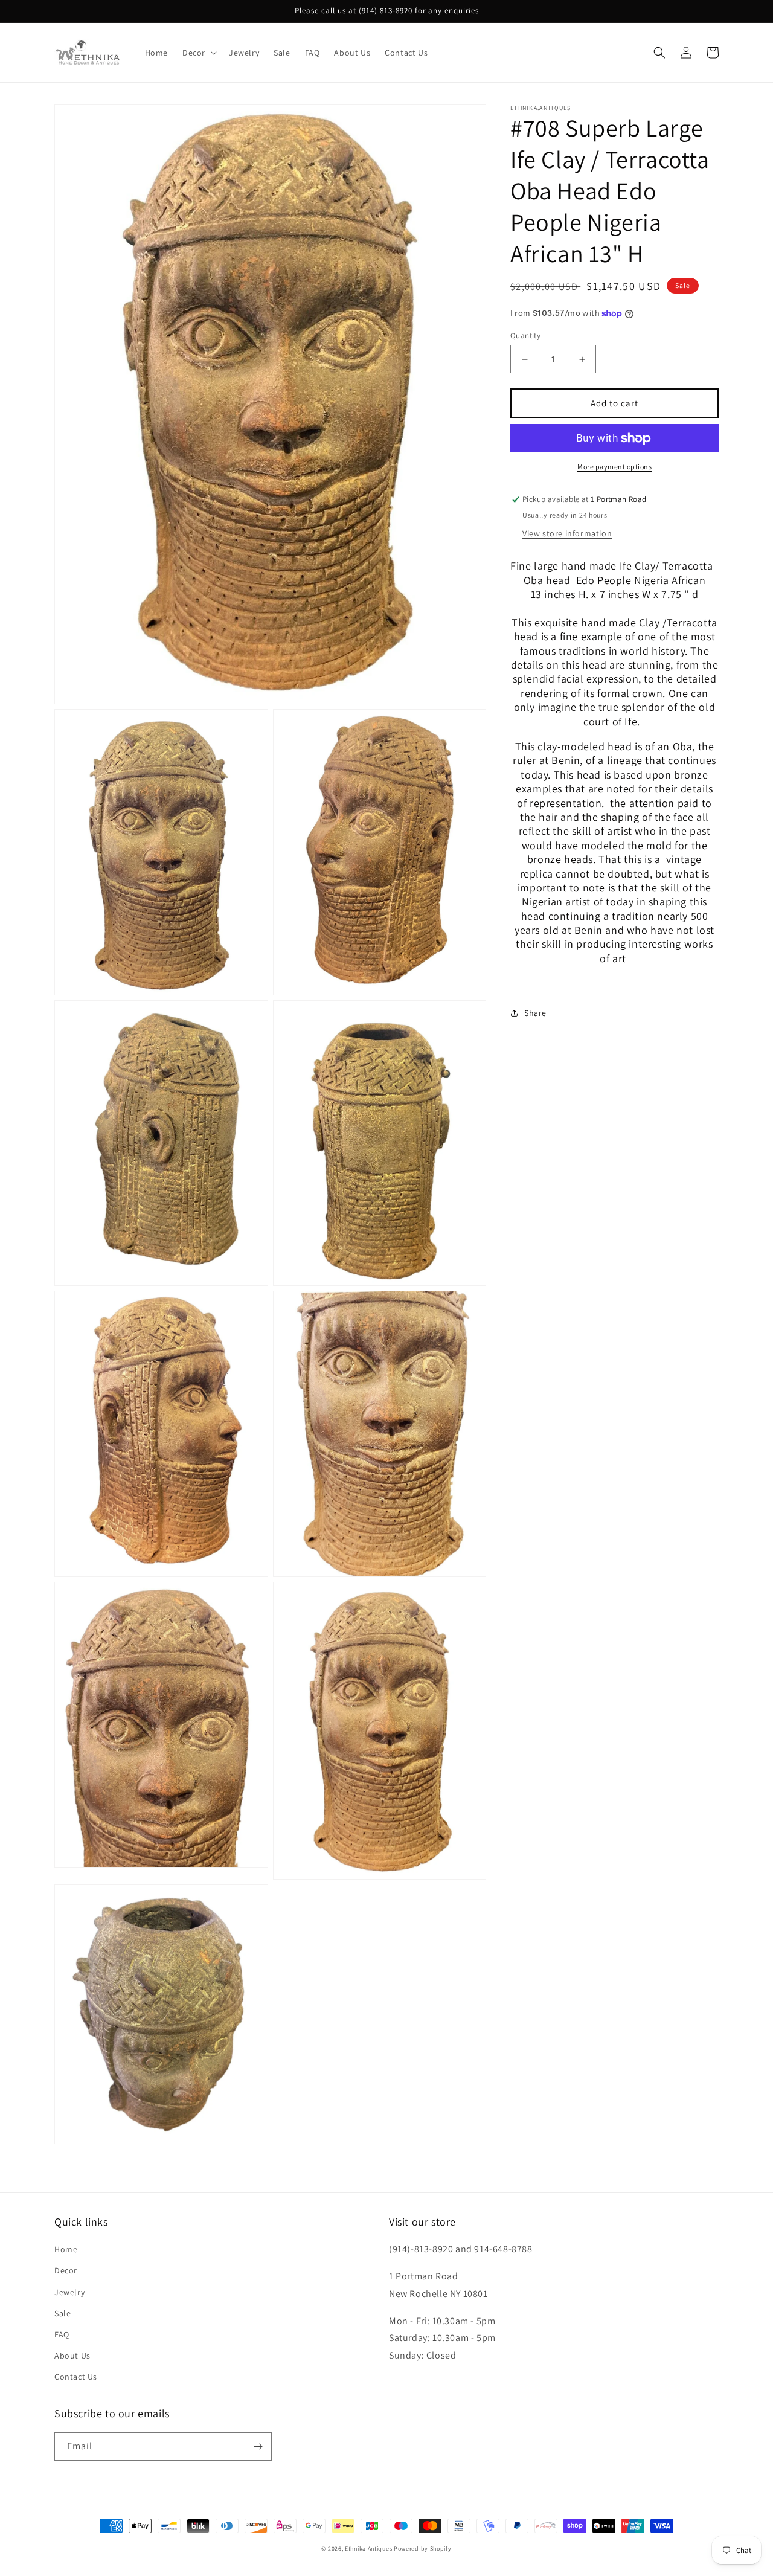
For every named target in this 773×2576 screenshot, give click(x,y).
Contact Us (76, 2377)
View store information (567, 533)
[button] (198, 53)
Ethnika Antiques (368, 2549)
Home (66, 2249)
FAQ (62, 2334)
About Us (72, 2356)
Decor (66, 2270)
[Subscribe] (258, 2446)
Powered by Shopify (423, 2549)
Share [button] (535, 1013)
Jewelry (69, 2292)
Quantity (525, 336)
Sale (63, 2313)
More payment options (614, 467)
